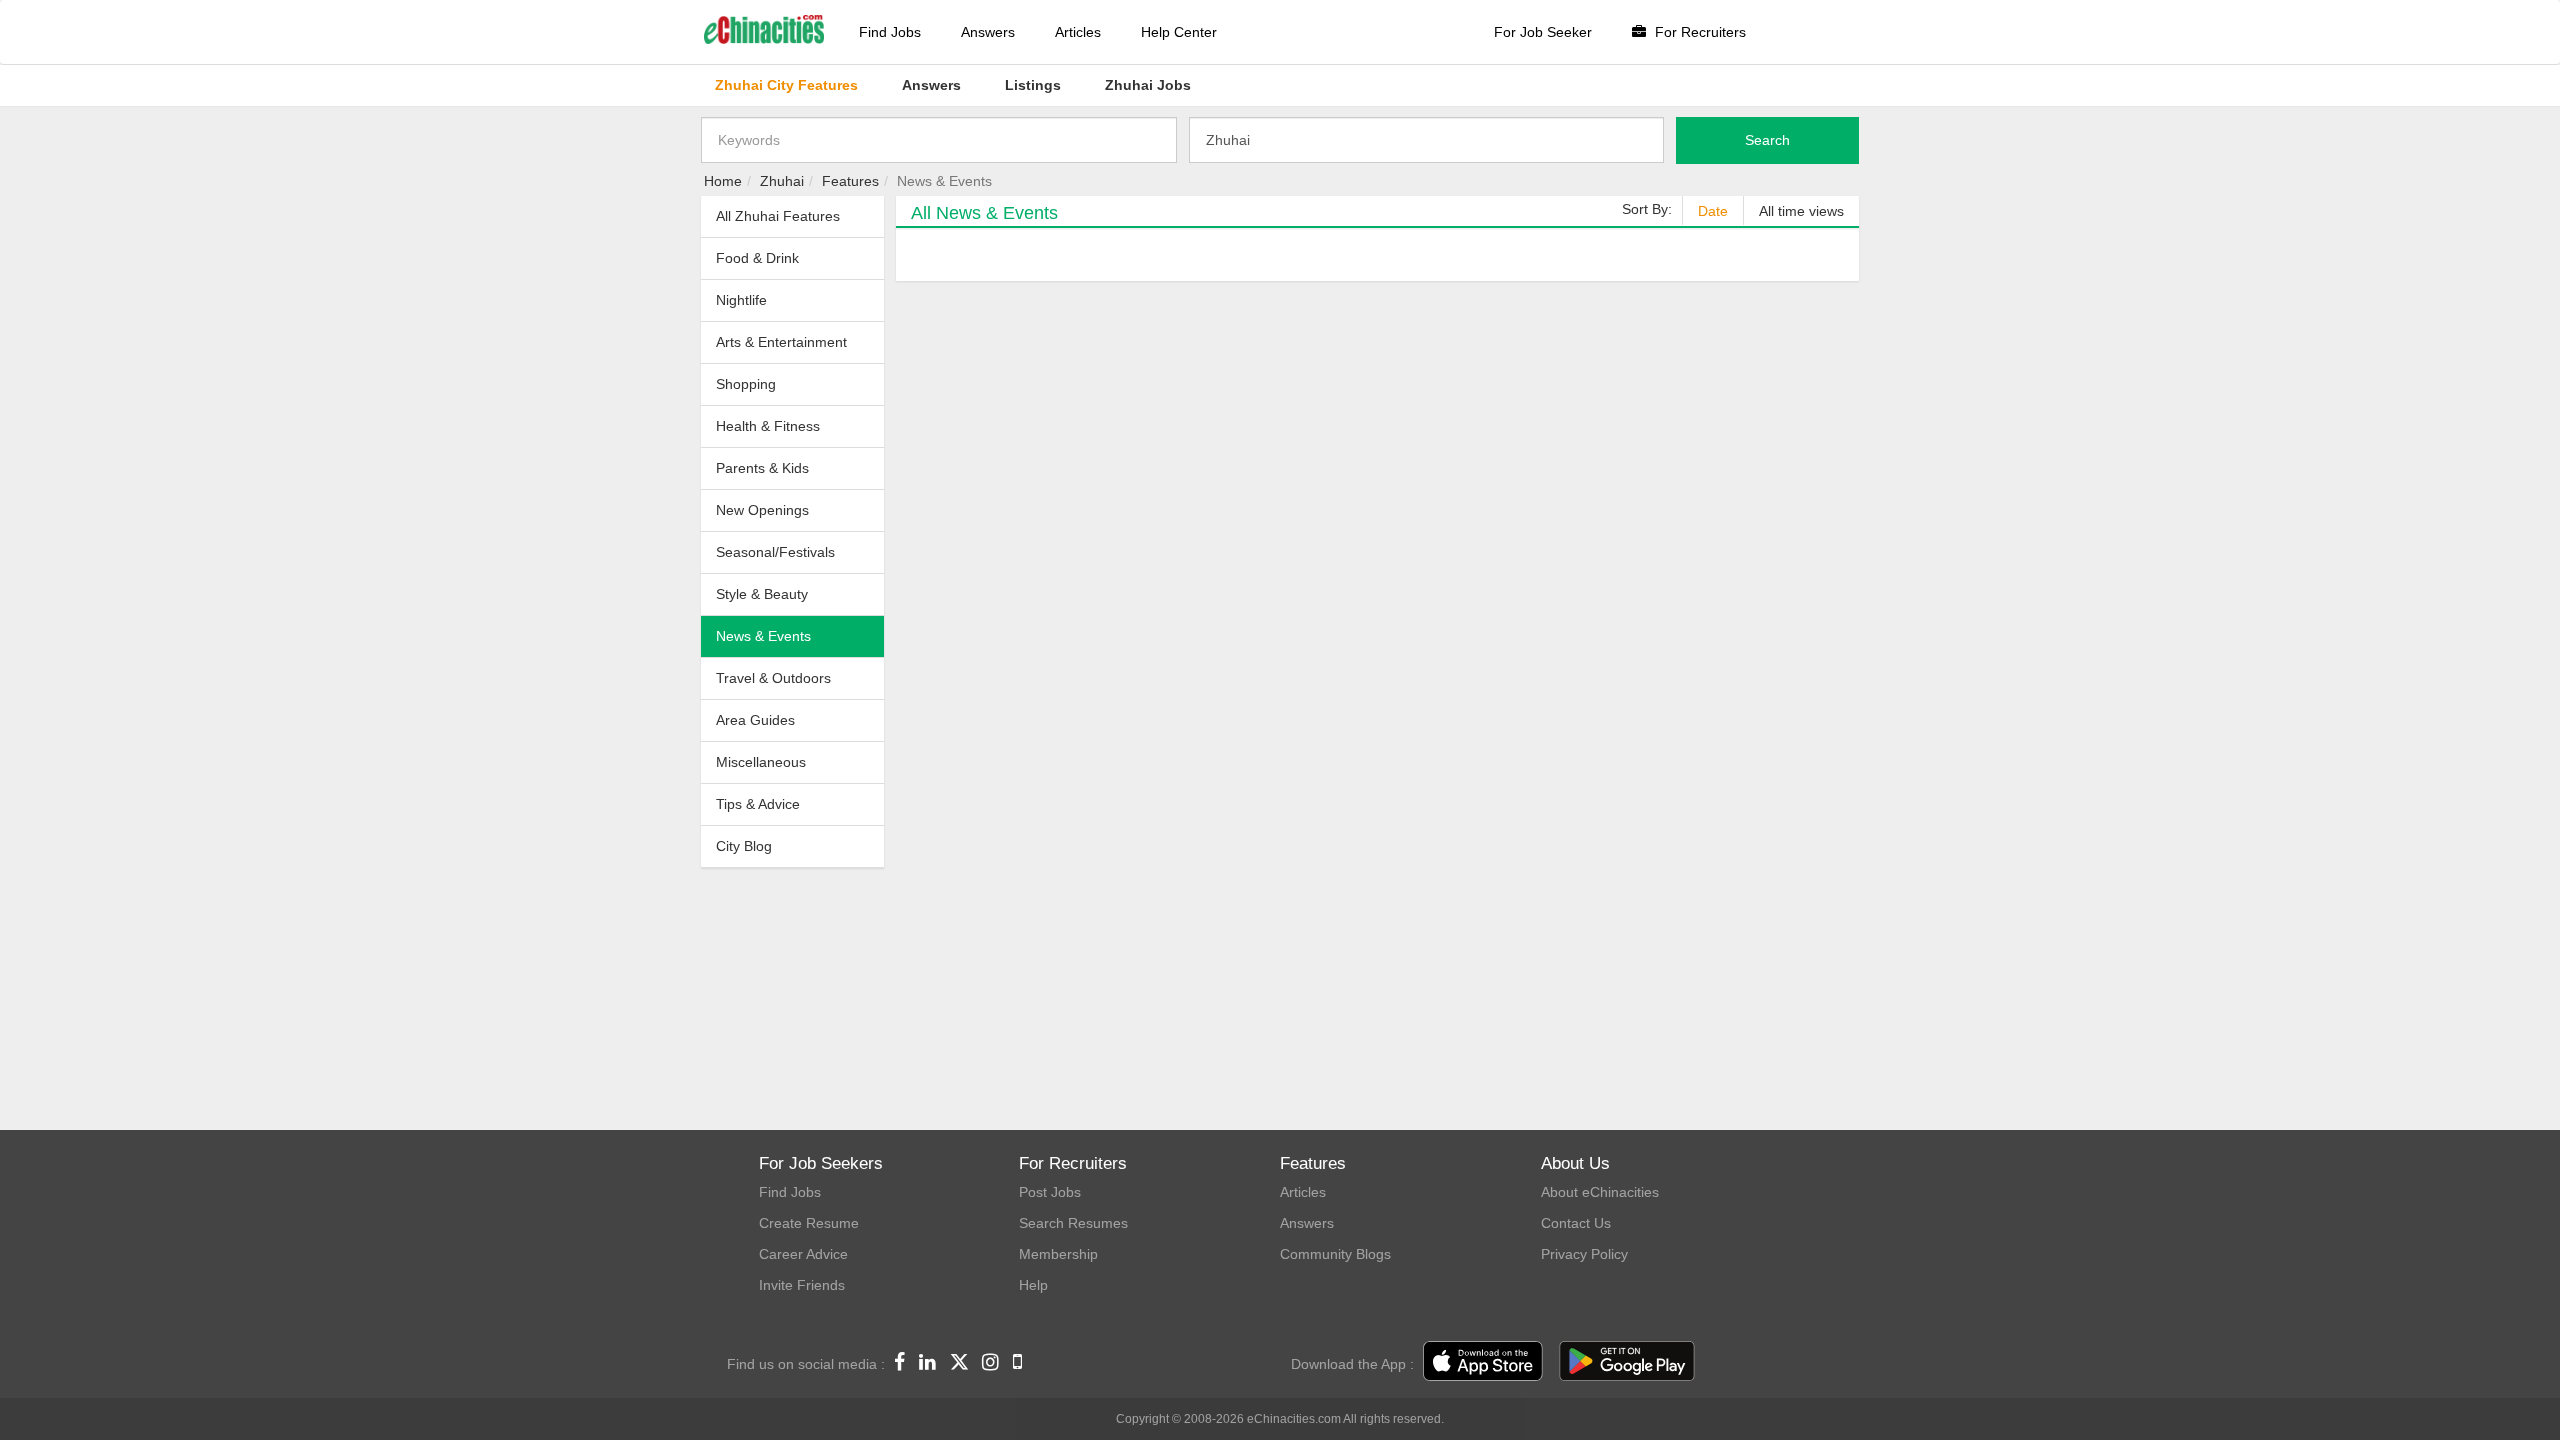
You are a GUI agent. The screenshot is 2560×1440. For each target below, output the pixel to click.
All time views (1801, 211)
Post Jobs (1050, 1192)
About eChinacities (1600, 1192)
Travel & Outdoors (773, 678)
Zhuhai (782, 181)
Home (723, 181)
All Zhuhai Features (778, 216)
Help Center (1179, 32)
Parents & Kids (762, 468)
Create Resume (809, 1223)
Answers (988, 32)
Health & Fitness (768, 426)
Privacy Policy (1584, 1254)
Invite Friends (802, 1285)
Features (850, 181)
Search (1767, 140)
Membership (1058, 1254)
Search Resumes (1073, 1223)
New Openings (762, 510)
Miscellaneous (761, 762)
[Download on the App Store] (1483, 1362)
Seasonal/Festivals (775, 552)
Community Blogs (1335, 1254)
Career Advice (803, 1254)
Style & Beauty (762, 594)
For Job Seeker (1543, 32)
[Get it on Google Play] (1627, 1362)
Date (1713, 211)
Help (1033, 1285)
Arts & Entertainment (781, 342)
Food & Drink (757, 258)
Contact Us (1576, 1223)
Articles (1078, 32)
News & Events (763, 636)
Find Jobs (890, 32)
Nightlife (741, 300)
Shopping (746, 384)
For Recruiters (1698, 32)
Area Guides (755, 720)
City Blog (744, 846)
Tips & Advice (758, 804)
